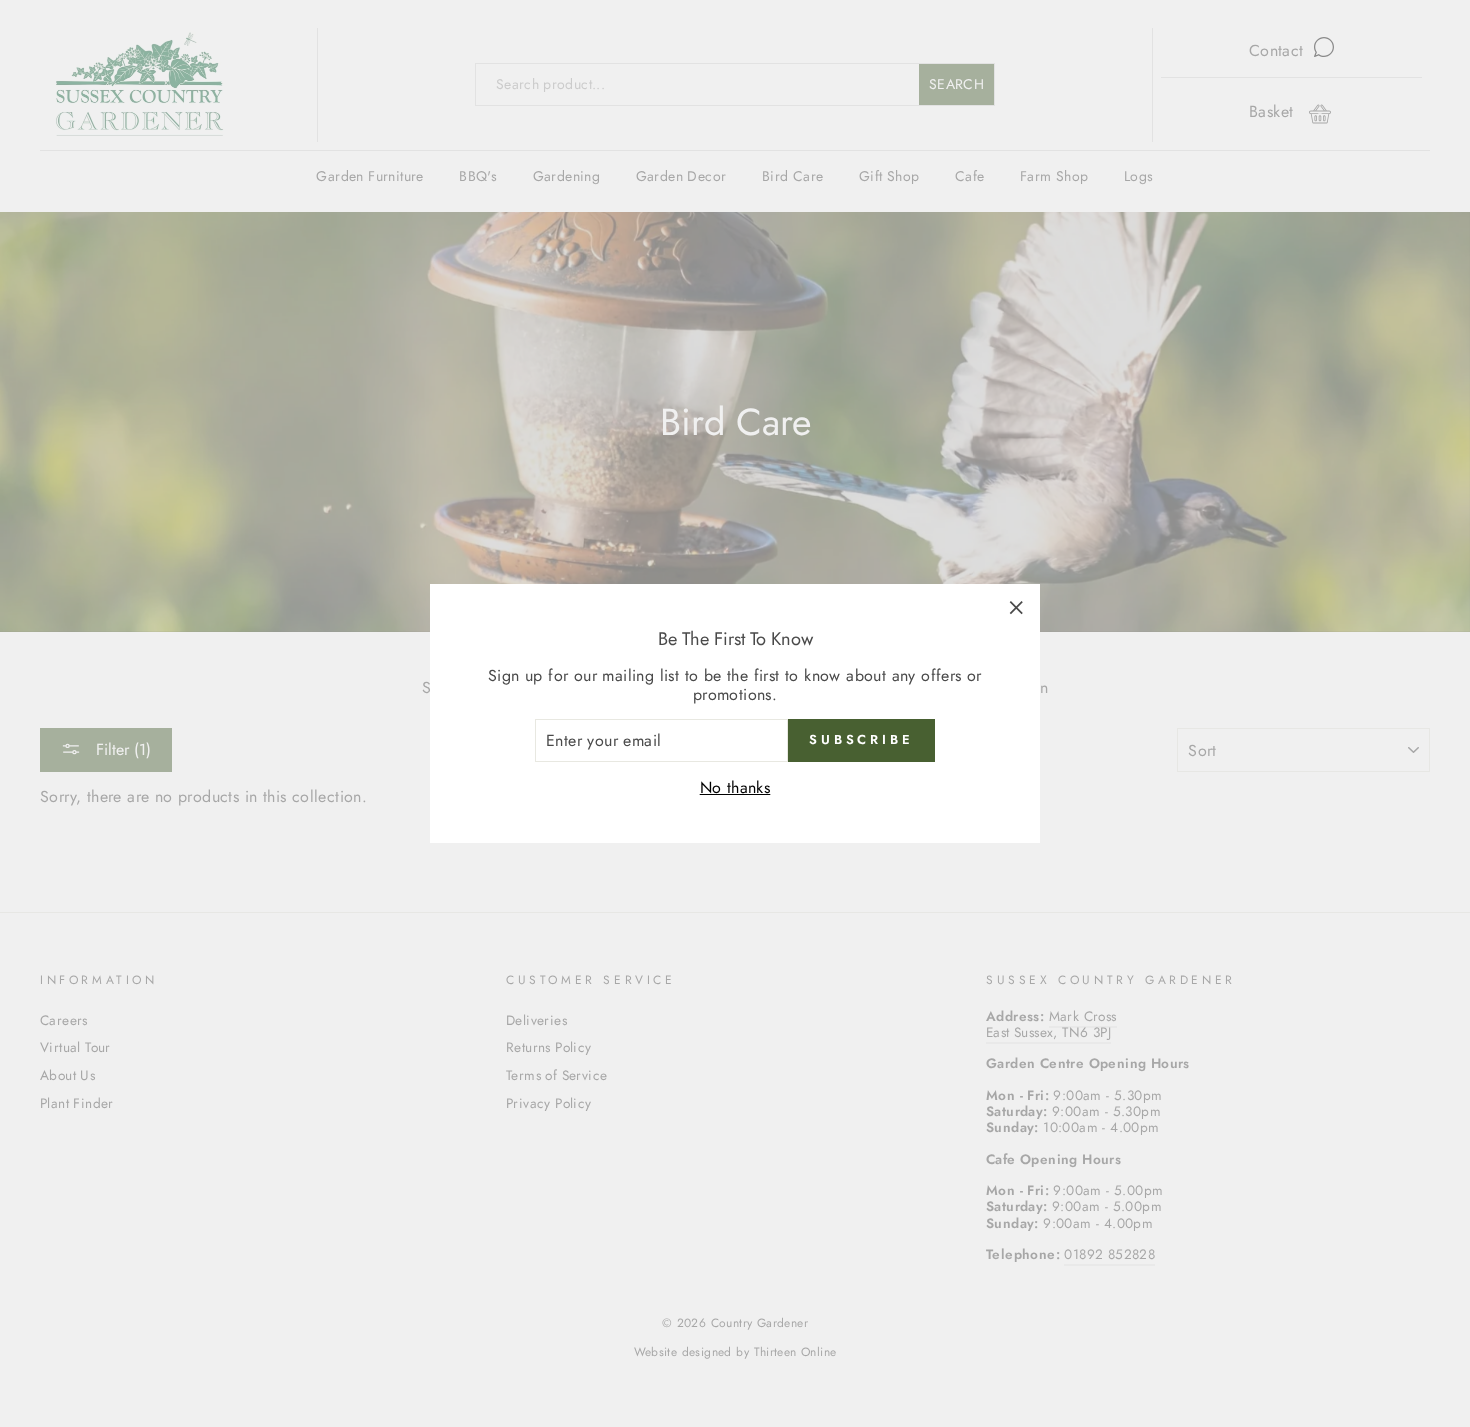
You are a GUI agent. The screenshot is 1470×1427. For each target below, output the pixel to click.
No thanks (735, 787)
